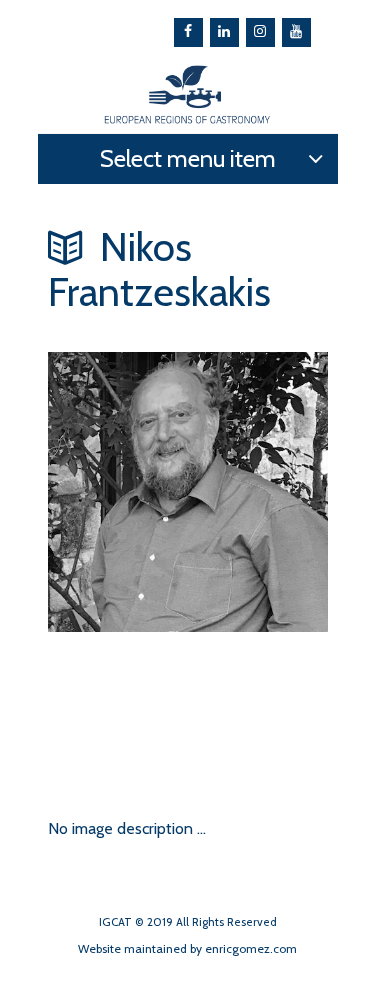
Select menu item (188, 158)
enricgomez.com (251, 948)
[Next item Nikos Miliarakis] (118, 712)
